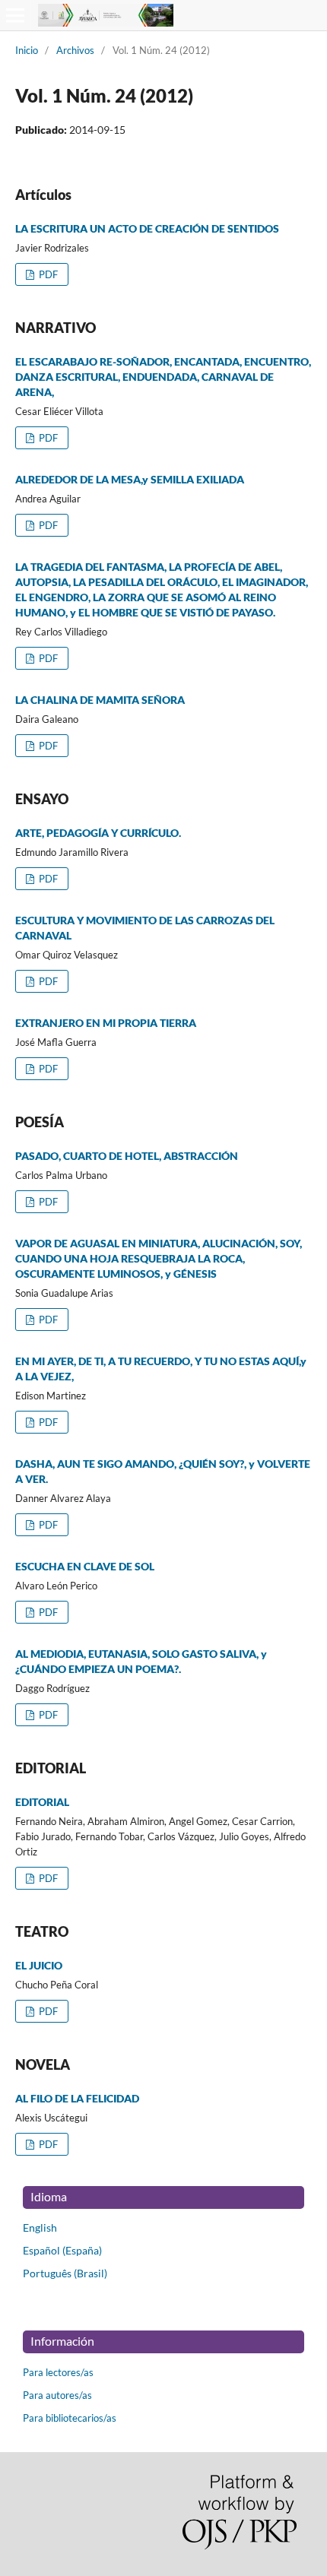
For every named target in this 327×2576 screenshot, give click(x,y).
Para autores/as (57, 2395)
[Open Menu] (15, 15)
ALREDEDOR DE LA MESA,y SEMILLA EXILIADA (130, 479)
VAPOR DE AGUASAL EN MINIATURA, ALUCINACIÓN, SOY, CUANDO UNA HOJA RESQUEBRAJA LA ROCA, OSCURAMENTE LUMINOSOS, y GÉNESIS (159, 1258)
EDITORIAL (42, 1802)
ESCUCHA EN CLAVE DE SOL (85, 1566)
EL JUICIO (39, 1965)
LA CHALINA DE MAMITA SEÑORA (100, 700)
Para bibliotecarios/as (70, 2418)
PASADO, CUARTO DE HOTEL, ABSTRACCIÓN (127, 1156)
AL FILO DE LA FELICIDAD (77, 2098)
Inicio (27, 50)
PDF (47, 274)
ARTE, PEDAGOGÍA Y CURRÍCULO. (98, 833)
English (40, 2227)
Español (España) (62, 2250)
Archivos (75, 50)
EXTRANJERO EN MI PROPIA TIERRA (106, 1023)
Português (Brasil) (65, 2273)
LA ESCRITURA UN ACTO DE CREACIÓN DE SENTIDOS (147, 228)
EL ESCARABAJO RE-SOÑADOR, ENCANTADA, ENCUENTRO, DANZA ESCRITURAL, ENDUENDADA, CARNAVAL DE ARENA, (163, 377)
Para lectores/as (58, 2372)
